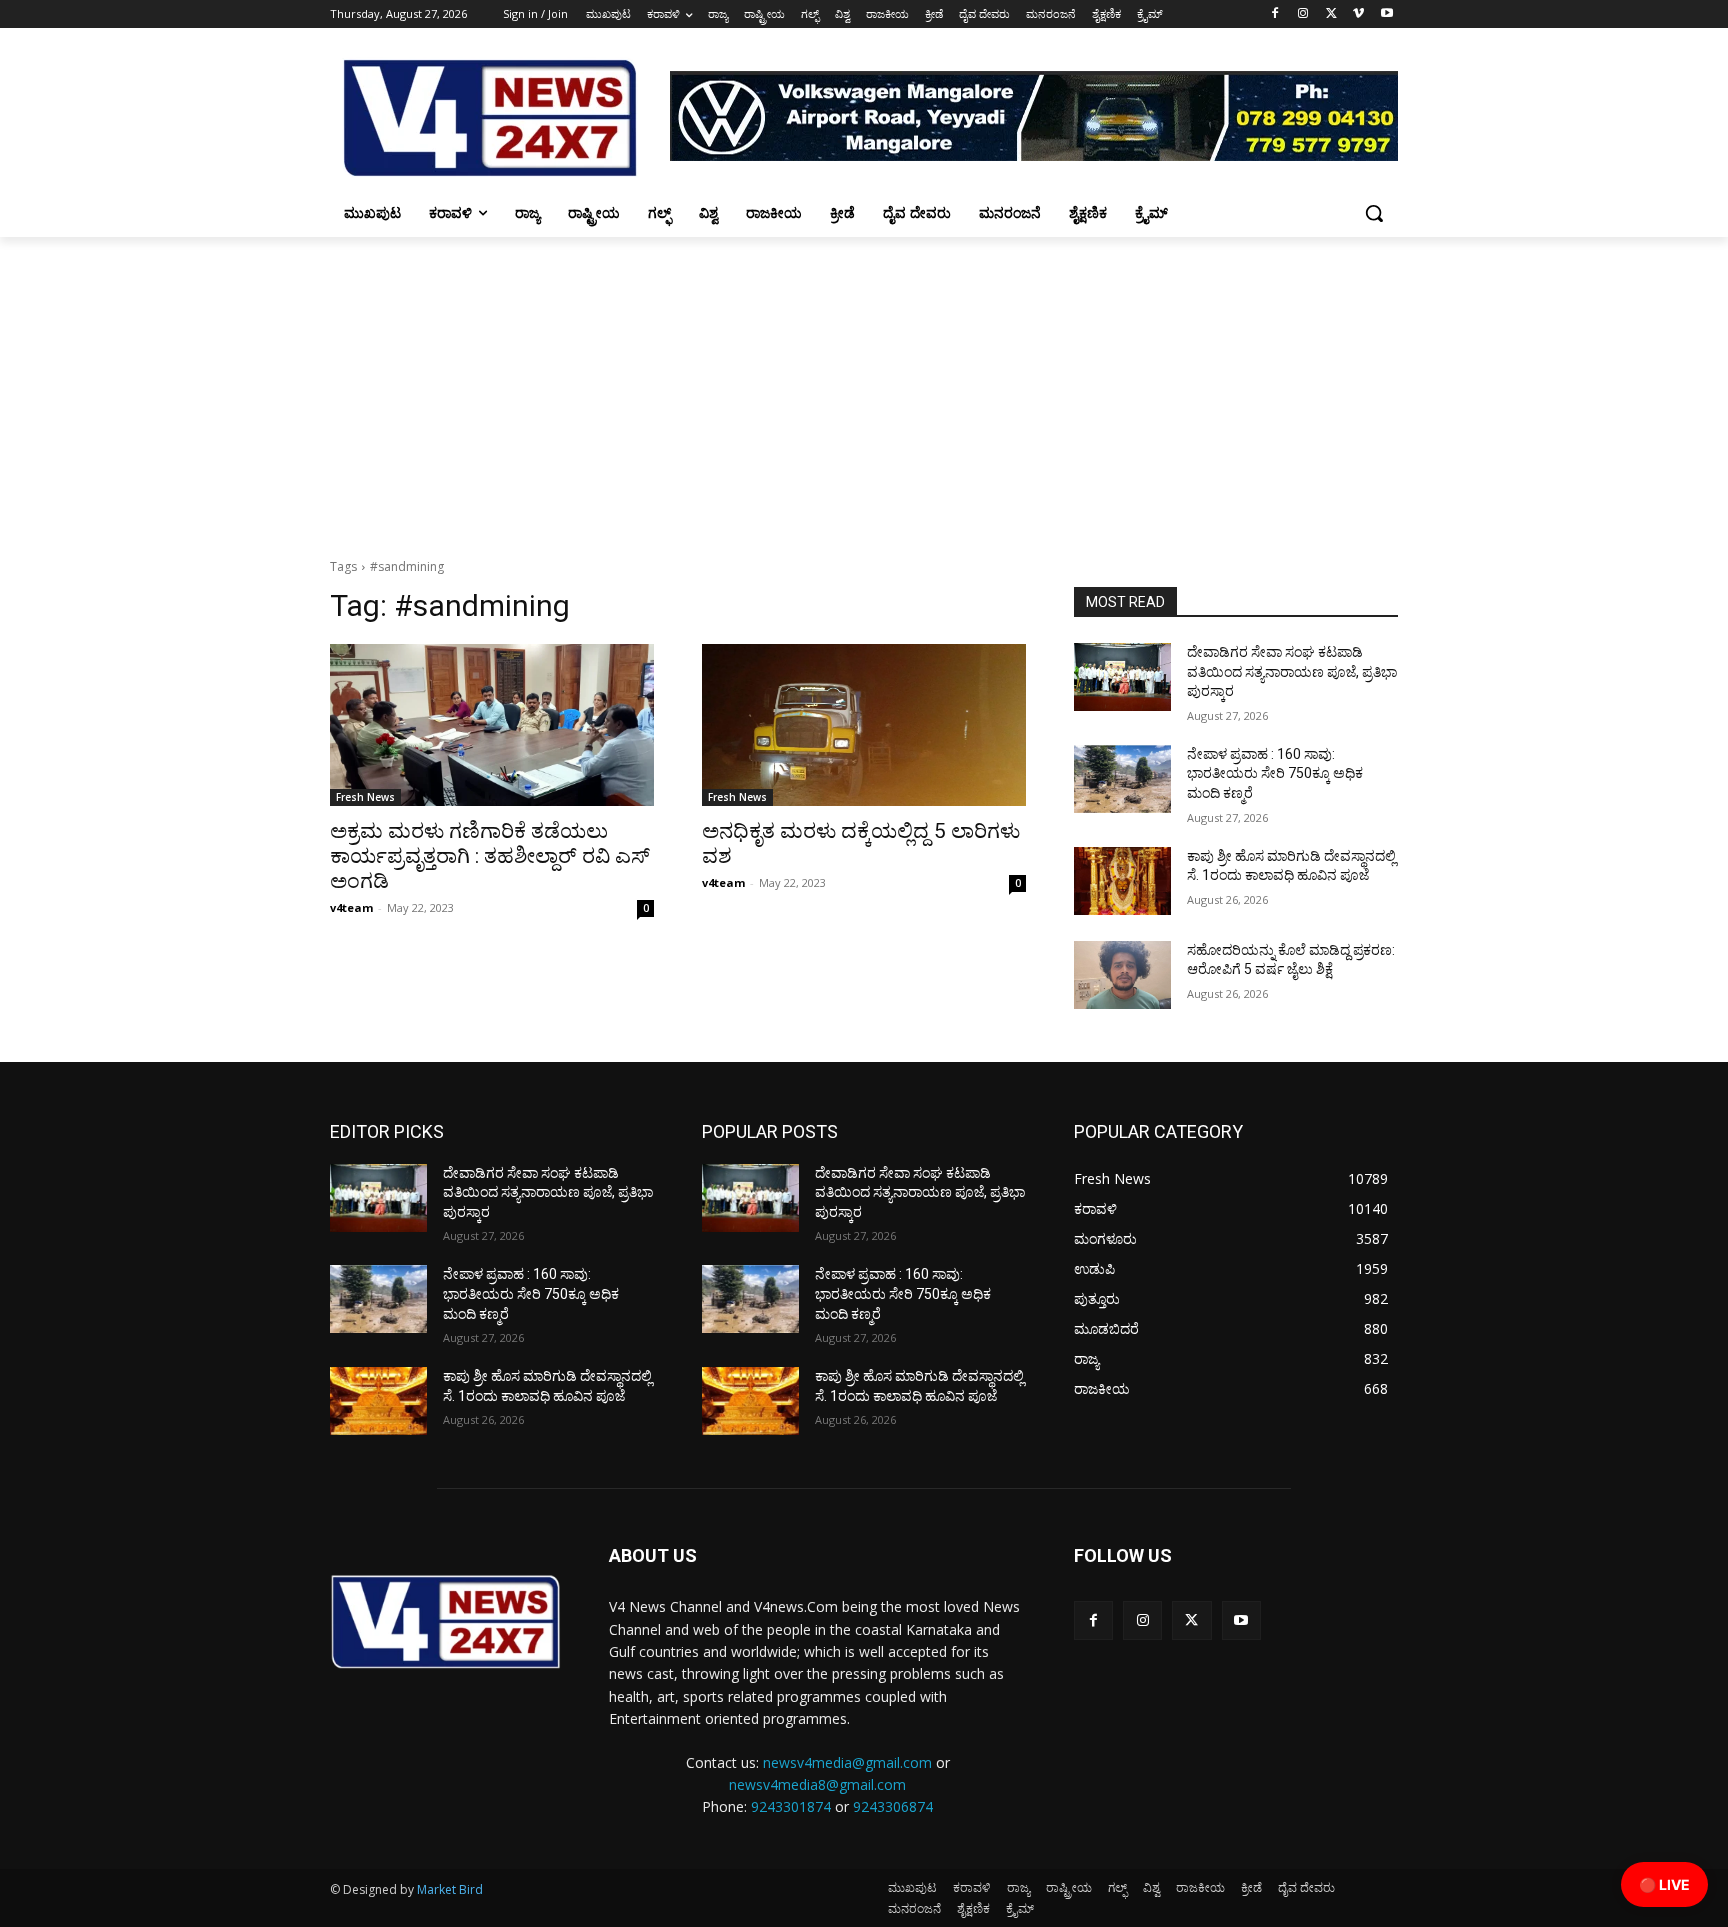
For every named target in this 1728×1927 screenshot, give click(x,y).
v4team (351, 907)
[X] (1331, 14)
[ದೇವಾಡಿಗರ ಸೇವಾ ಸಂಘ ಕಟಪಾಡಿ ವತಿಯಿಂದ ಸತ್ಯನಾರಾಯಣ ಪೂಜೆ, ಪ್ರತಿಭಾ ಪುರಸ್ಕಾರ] (1122, 677)
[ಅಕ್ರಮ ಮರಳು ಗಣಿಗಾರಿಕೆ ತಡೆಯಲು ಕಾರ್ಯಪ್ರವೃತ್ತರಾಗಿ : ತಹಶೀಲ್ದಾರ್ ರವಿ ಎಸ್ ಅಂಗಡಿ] (492, 725)
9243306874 (893, 1806)
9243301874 (791, 1806)
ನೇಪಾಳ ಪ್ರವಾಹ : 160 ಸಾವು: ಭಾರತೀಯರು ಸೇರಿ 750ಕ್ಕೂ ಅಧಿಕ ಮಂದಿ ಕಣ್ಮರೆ (1275, 773)
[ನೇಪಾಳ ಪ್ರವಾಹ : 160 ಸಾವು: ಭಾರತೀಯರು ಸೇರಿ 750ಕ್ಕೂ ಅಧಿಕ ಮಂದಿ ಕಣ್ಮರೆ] (1122, 779)
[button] (1374, 213)
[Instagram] (1303, 14)
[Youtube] (1386, 14)
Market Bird (450, 1889)
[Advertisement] (864, 387)
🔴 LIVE (1664, 1884)
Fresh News (365, 797)
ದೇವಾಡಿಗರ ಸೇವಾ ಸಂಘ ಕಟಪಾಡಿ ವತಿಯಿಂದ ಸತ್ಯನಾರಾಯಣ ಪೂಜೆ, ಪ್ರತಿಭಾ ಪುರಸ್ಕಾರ (1292, 671)
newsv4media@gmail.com (847, 1762)
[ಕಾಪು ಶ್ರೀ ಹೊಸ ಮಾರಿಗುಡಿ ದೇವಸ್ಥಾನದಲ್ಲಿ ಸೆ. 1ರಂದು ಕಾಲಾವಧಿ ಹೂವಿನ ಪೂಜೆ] (1122, 881)
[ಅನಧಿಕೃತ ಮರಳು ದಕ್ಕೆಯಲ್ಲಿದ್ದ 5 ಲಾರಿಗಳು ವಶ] (864, 725)
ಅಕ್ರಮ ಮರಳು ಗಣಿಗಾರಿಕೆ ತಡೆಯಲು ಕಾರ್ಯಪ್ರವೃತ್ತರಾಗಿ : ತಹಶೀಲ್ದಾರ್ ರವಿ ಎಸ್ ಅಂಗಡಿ (490, 856)
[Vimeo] (1358, 14)
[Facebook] (1275, 14)
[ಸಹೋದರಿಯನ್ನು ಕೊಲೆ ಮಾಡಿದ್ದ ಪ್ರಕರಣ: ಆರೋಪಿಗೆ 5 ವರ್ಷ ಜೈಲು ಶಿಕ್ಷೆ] (1122, 975)
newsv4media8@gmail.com (817, 1784)
